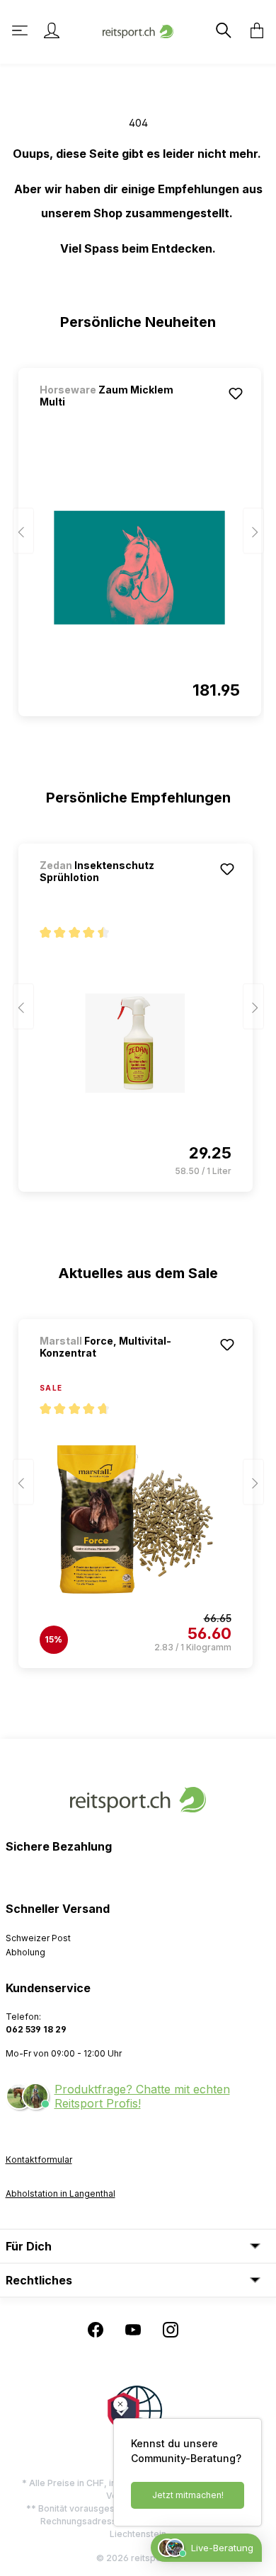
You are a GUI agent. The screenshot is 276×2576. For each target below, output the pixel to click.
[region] (138, 536)
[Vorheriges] (23, 531)
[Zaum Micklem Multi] (140, 568)
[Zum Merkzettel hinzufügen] (236, 393)
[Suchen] (222, 30)
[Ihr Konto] (52, 30)
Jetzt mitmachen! (188, 2495)
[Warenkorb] (253, 30)
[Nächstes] (253, 531)
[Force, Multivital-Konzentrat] (136, 1519)
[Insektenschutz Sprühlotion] (136, 1043)
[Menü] (21, 30)
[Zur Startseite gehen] (138, 30)
